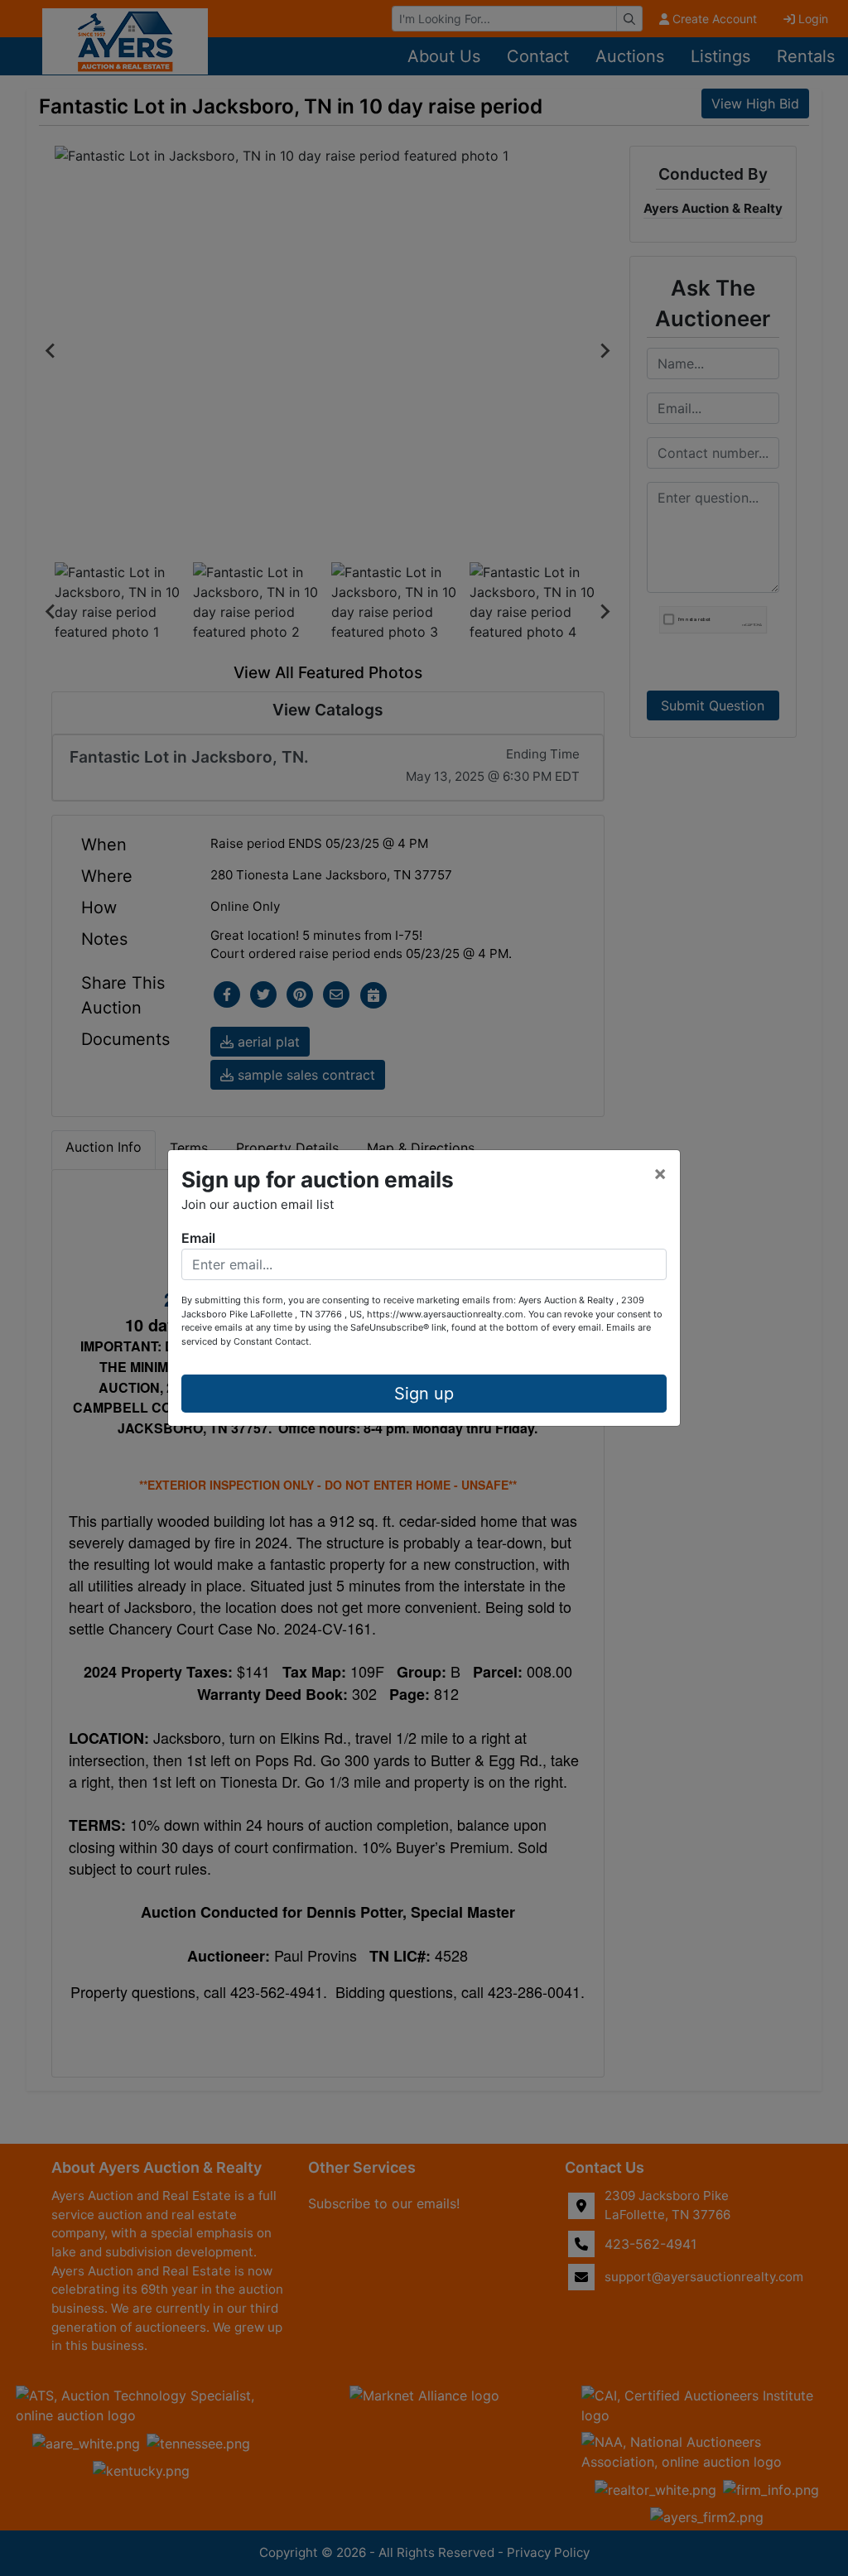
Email (198, 1238)
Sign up (424, 1394)
